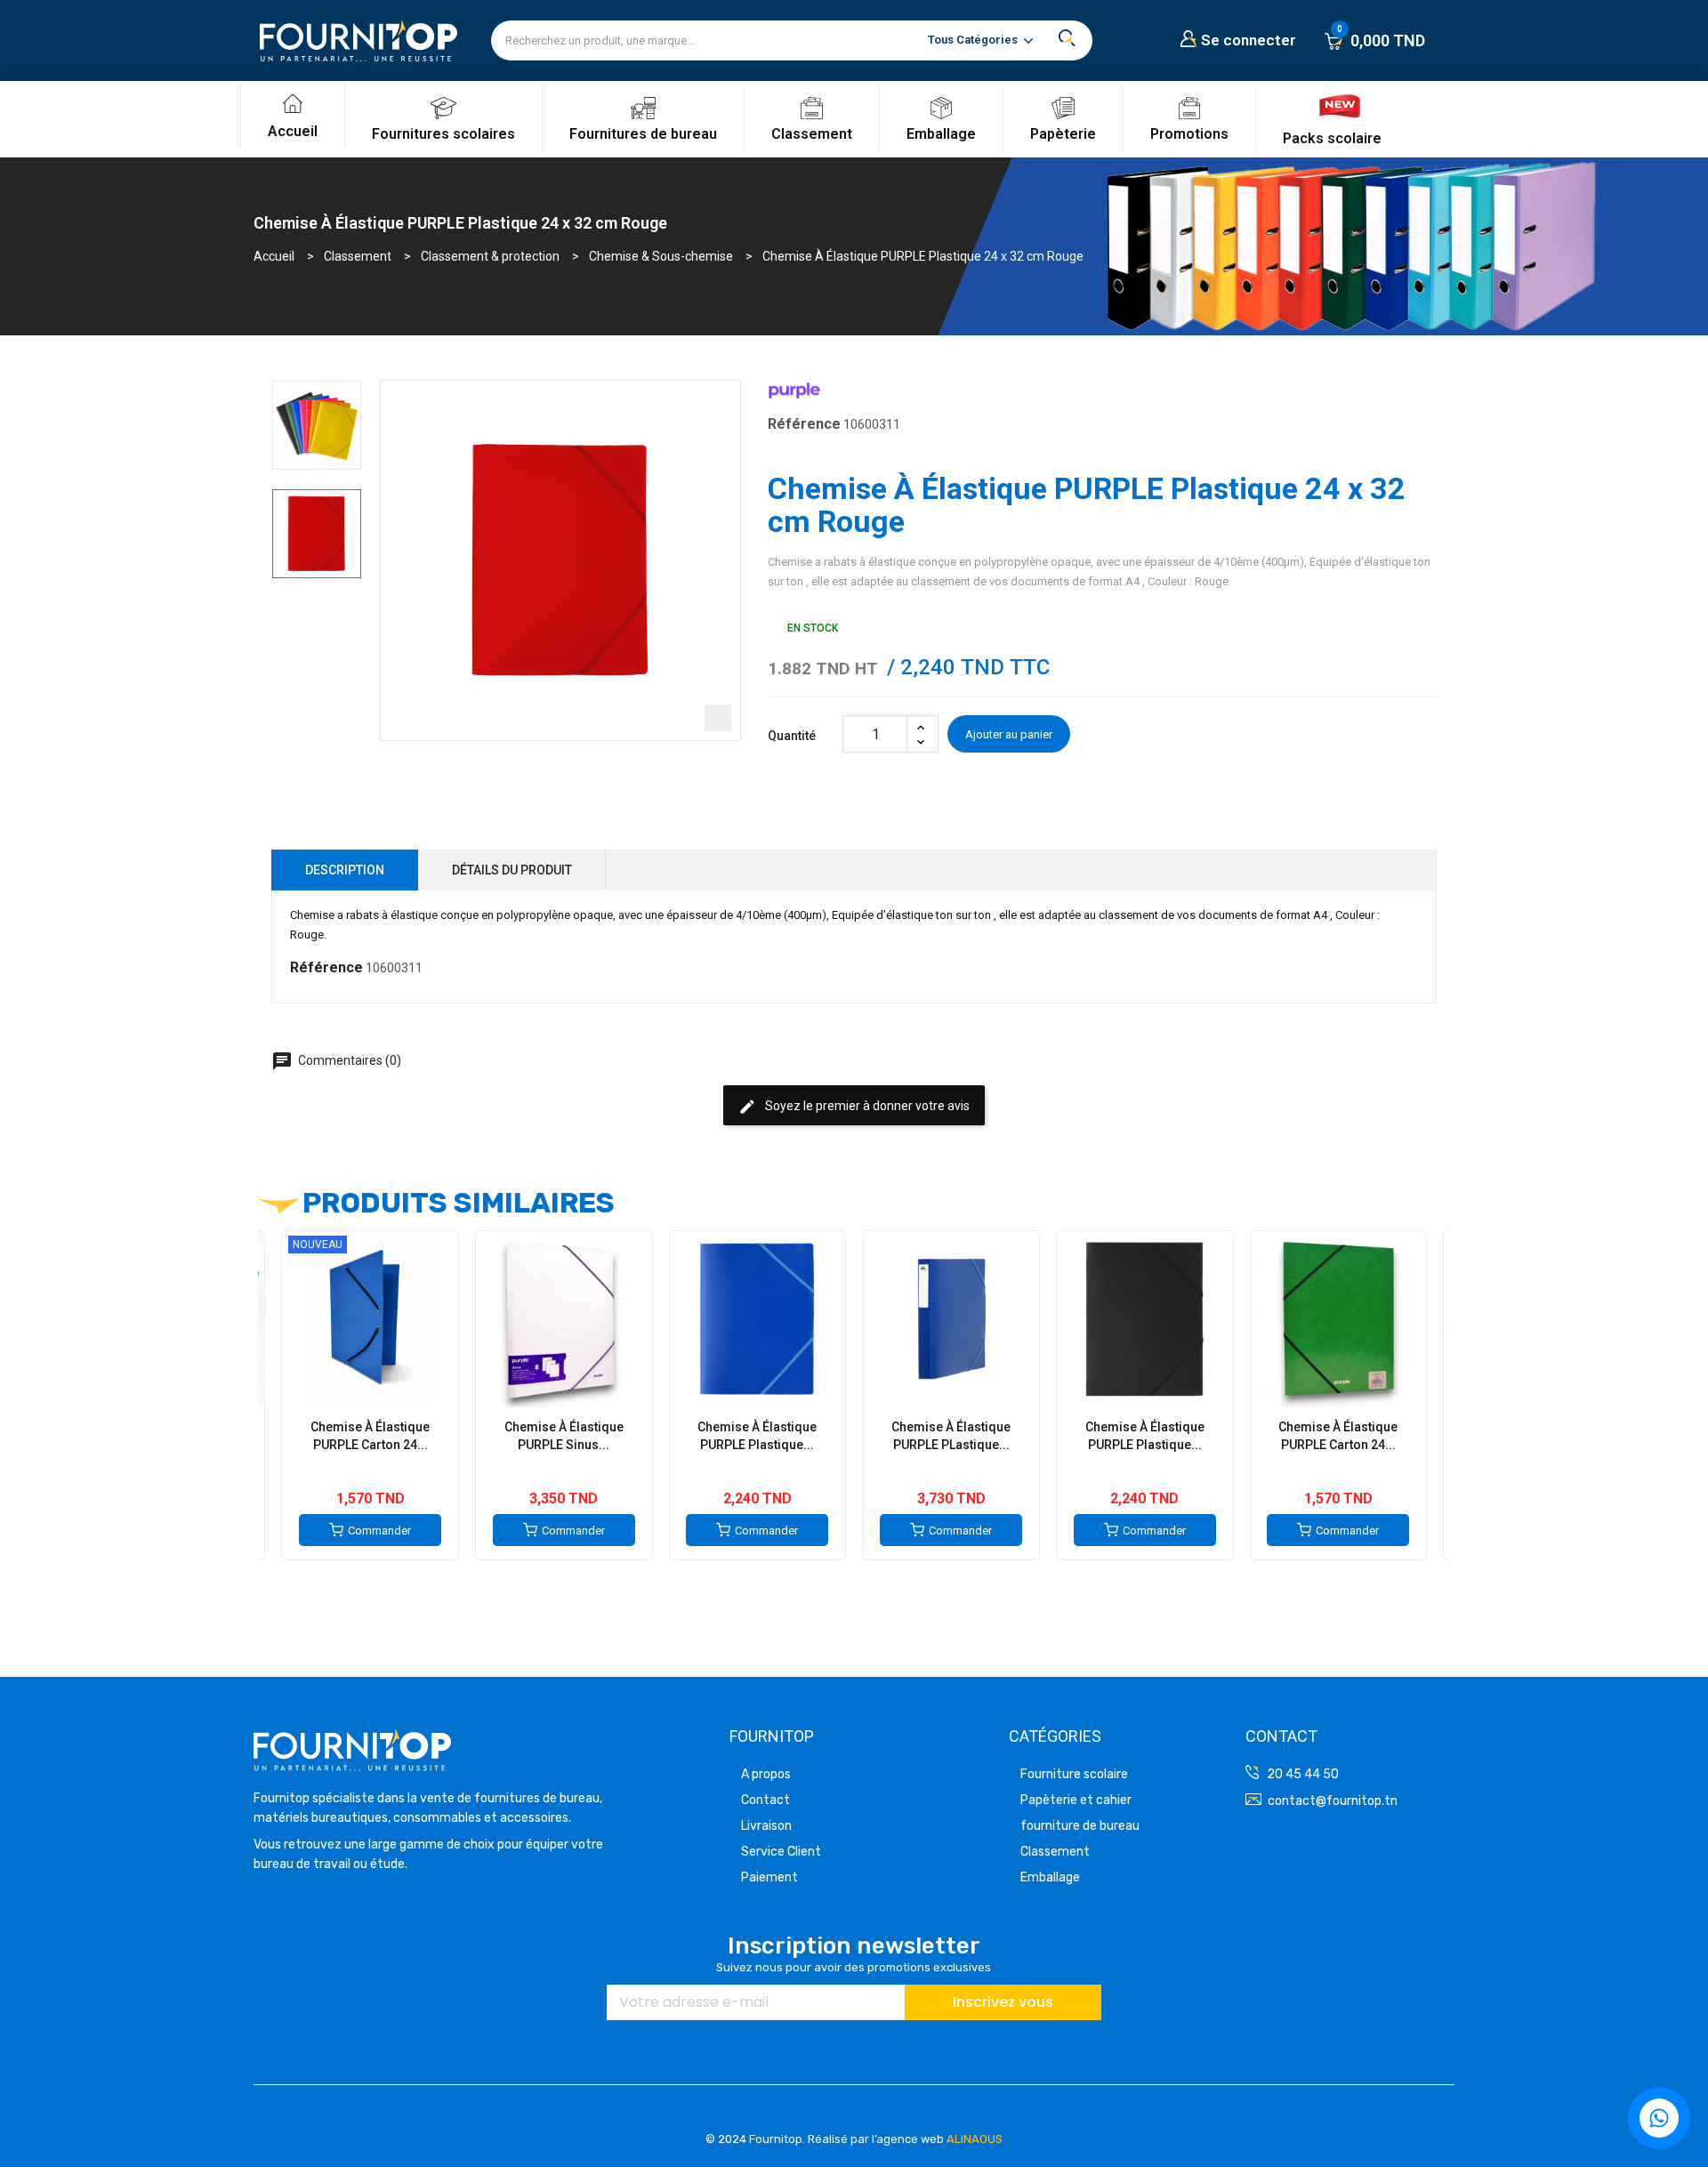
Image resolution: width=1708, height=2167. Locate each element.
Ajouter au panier (1009, 734)
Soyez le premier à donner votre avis (854, 1107)
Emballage (941, 134)
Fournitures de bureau (643, 134)
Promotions (1189, 134)
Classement (812, 134)
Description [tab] (345, 870)
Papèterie (1063, 134)
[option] (317, 425)
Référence (804, 424)
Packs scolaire (1332, 138)
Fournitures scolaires (443, 134)
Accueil (293, 131)
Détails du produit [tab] (512, 870)
